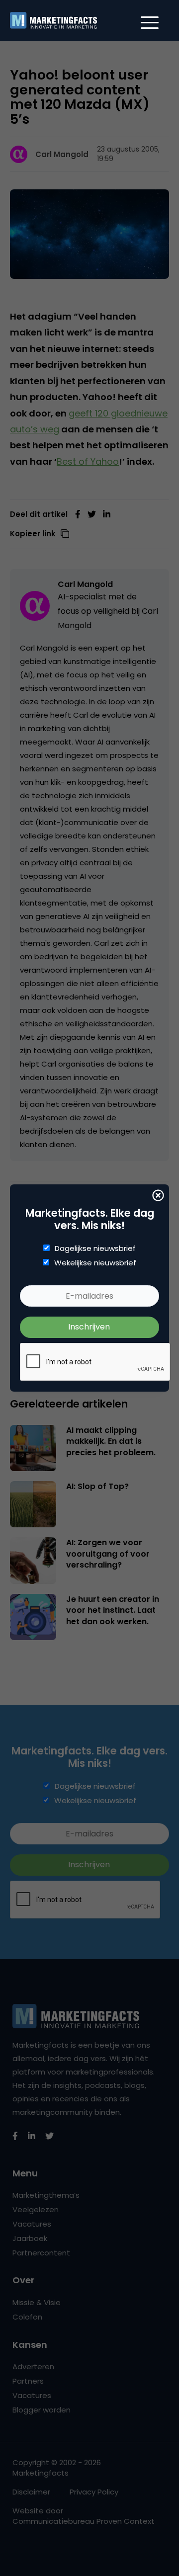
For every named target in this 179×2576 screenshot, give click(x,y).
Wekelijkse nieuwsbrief (95, 1263)
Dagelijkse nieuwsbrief (95, 1248)
